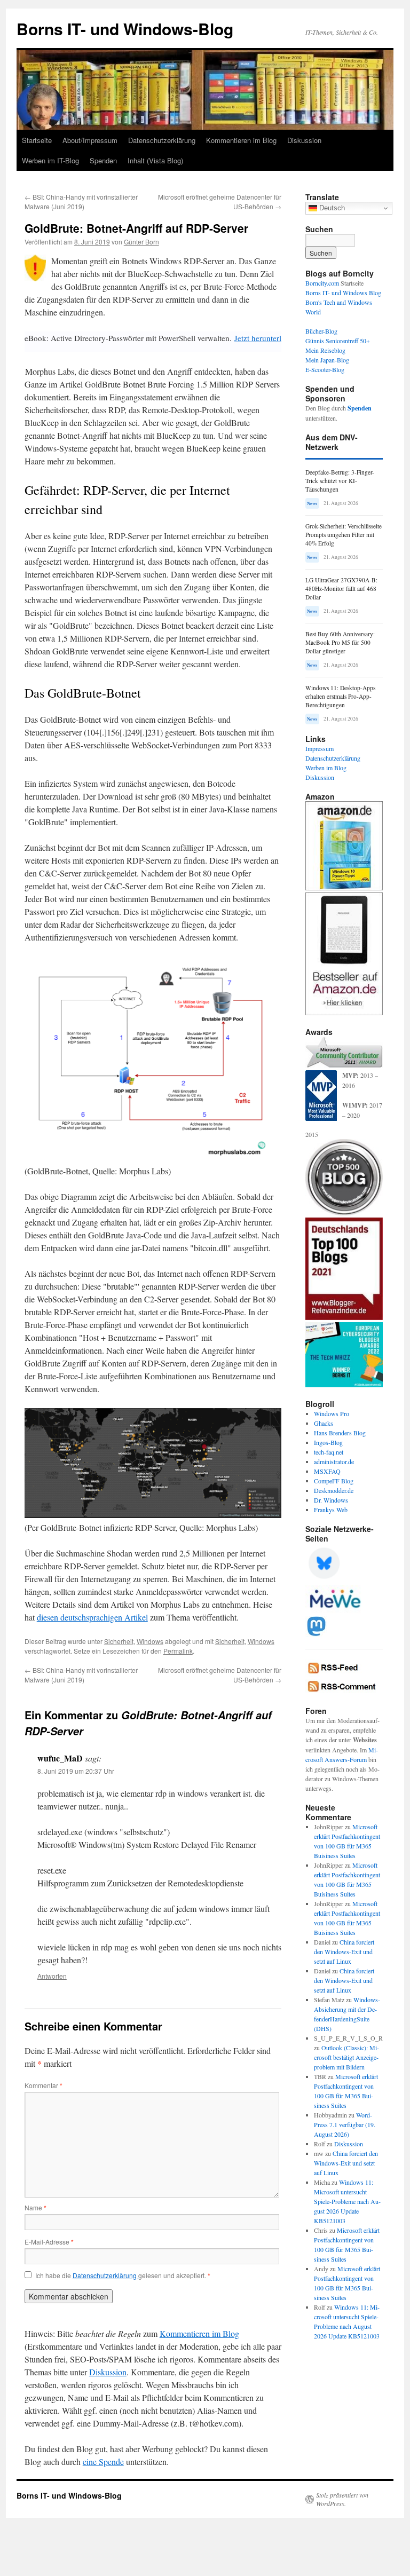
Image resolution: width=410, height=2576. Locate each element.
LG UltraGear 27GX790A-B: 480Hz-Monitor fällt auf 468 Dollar (341, 588)
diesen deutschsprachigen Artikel (92, 1617)
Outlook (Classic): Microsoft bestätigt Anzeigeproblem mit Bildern (346, 2057)
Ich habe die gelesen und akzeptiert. (123, 2275)
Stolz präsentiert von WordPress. (342, 2499)
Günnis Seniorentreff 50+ (338, 341)
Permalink (178, 1651)
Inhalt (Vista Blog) (155, 160)
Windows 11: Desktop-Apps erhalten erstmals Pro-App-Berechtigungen (340, 696)
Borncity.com (322, 283)
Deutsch (331, 208)
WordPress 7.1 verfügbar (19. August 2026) (345, 2124)
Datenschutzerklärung (162, 140)
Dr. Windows (331, 1500)
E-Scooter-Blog (325, 369)
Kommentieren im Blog (241, 140)
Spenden (103, 160)
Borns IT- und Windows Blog (343, 293)
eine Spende (103, 2462)
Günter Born (141, 242)
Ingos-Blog (328, 1442)
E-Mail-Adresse (49, 2242)
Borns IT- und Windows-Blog (125, 29)
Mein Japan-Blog (327, 360)
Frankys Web (331, 1510)
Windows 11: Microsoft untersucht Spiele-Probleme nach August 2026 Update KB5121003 (347, 2201)
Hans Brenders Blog (340, 1433)
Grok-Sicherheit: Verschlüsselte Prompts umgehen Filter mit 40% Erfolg (344, 535)
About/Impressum (90, 140)
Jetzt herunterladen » (269, 338)
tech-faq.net (329, 1452)
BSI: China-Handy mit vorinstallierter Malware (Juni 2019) (81, 202)
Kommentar (44, 2085)
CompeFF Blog (334, 1481)
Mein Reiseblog (325, 350)
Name (36, 2207)
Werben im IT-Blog (50, 160)
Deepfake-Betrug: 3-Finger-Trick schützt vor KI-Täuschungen (340, 481)
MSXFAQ (327, 1471)
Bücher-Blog (321, 331)
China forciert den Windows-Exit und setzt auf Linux (344, 1951)
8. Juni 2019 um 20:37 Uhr (76, 1771)
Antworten (52, 1976)
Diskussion (304, 140)
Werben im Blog (326, 768)
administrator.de (334, 1461)
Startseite (37, 140)
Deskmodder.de (334, 1490)
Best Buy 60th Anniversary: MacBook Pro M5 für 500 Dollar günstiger (340, 642)
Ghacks (324, 1423)
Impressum (320, 748)
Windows (150, 1641)
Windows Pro (332, 1413)
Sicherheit (119, 1641)
